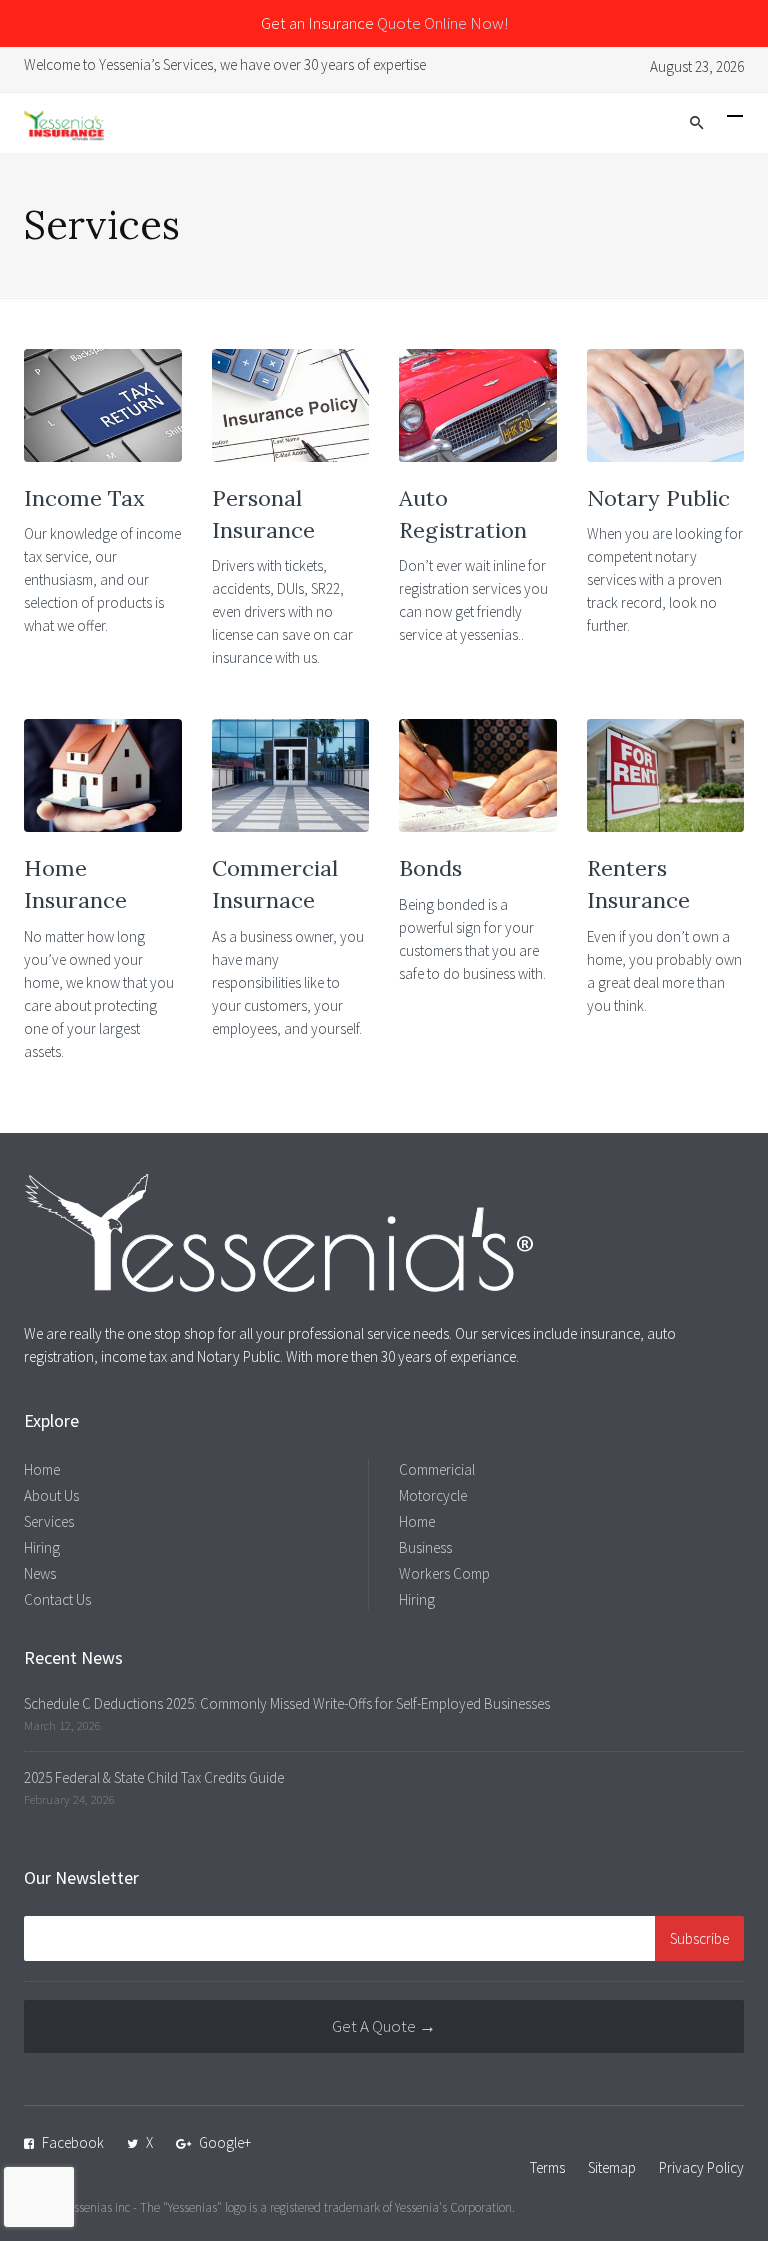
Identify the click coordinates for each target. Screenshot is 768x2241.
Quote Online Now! (442, 23)
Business (425, 1547)
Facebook (73, 2142)
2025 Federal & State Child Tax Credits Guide (154, 1777)
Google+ (225, 2142)
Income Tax (84, 498)
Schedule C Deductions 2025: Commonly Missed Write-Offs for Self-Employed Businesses (287, 1703)
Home (42, 1469)
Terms (547, 2167)
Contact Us (57, 1599)
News (40, 1573)
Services (49, 1521)
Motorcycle (433, 1495)
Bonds (430, 868)
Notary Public (658, 498)
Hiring (42, 1547)
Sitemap (612, 2167)
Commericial (437, 1469)
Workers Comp (444, 1573)
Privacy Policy (701, 2167)
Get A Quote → (384, 2026)
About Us (51, 1495)
